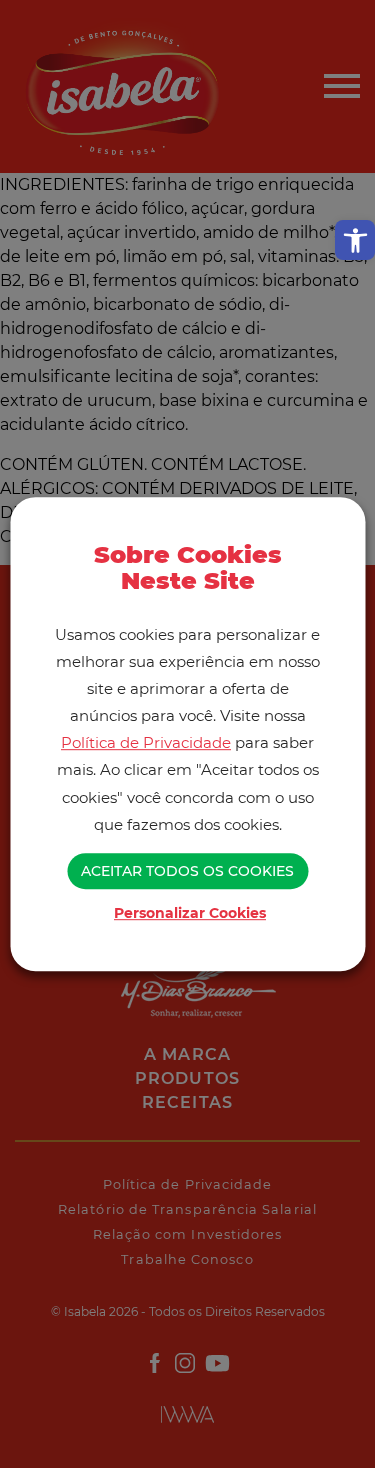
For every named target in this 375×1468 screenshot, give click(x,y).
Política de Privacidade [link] (146, 743)
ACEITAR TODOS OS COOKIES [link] (187, 871)
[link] (355, 240)
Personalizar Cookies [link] (190, 913)
